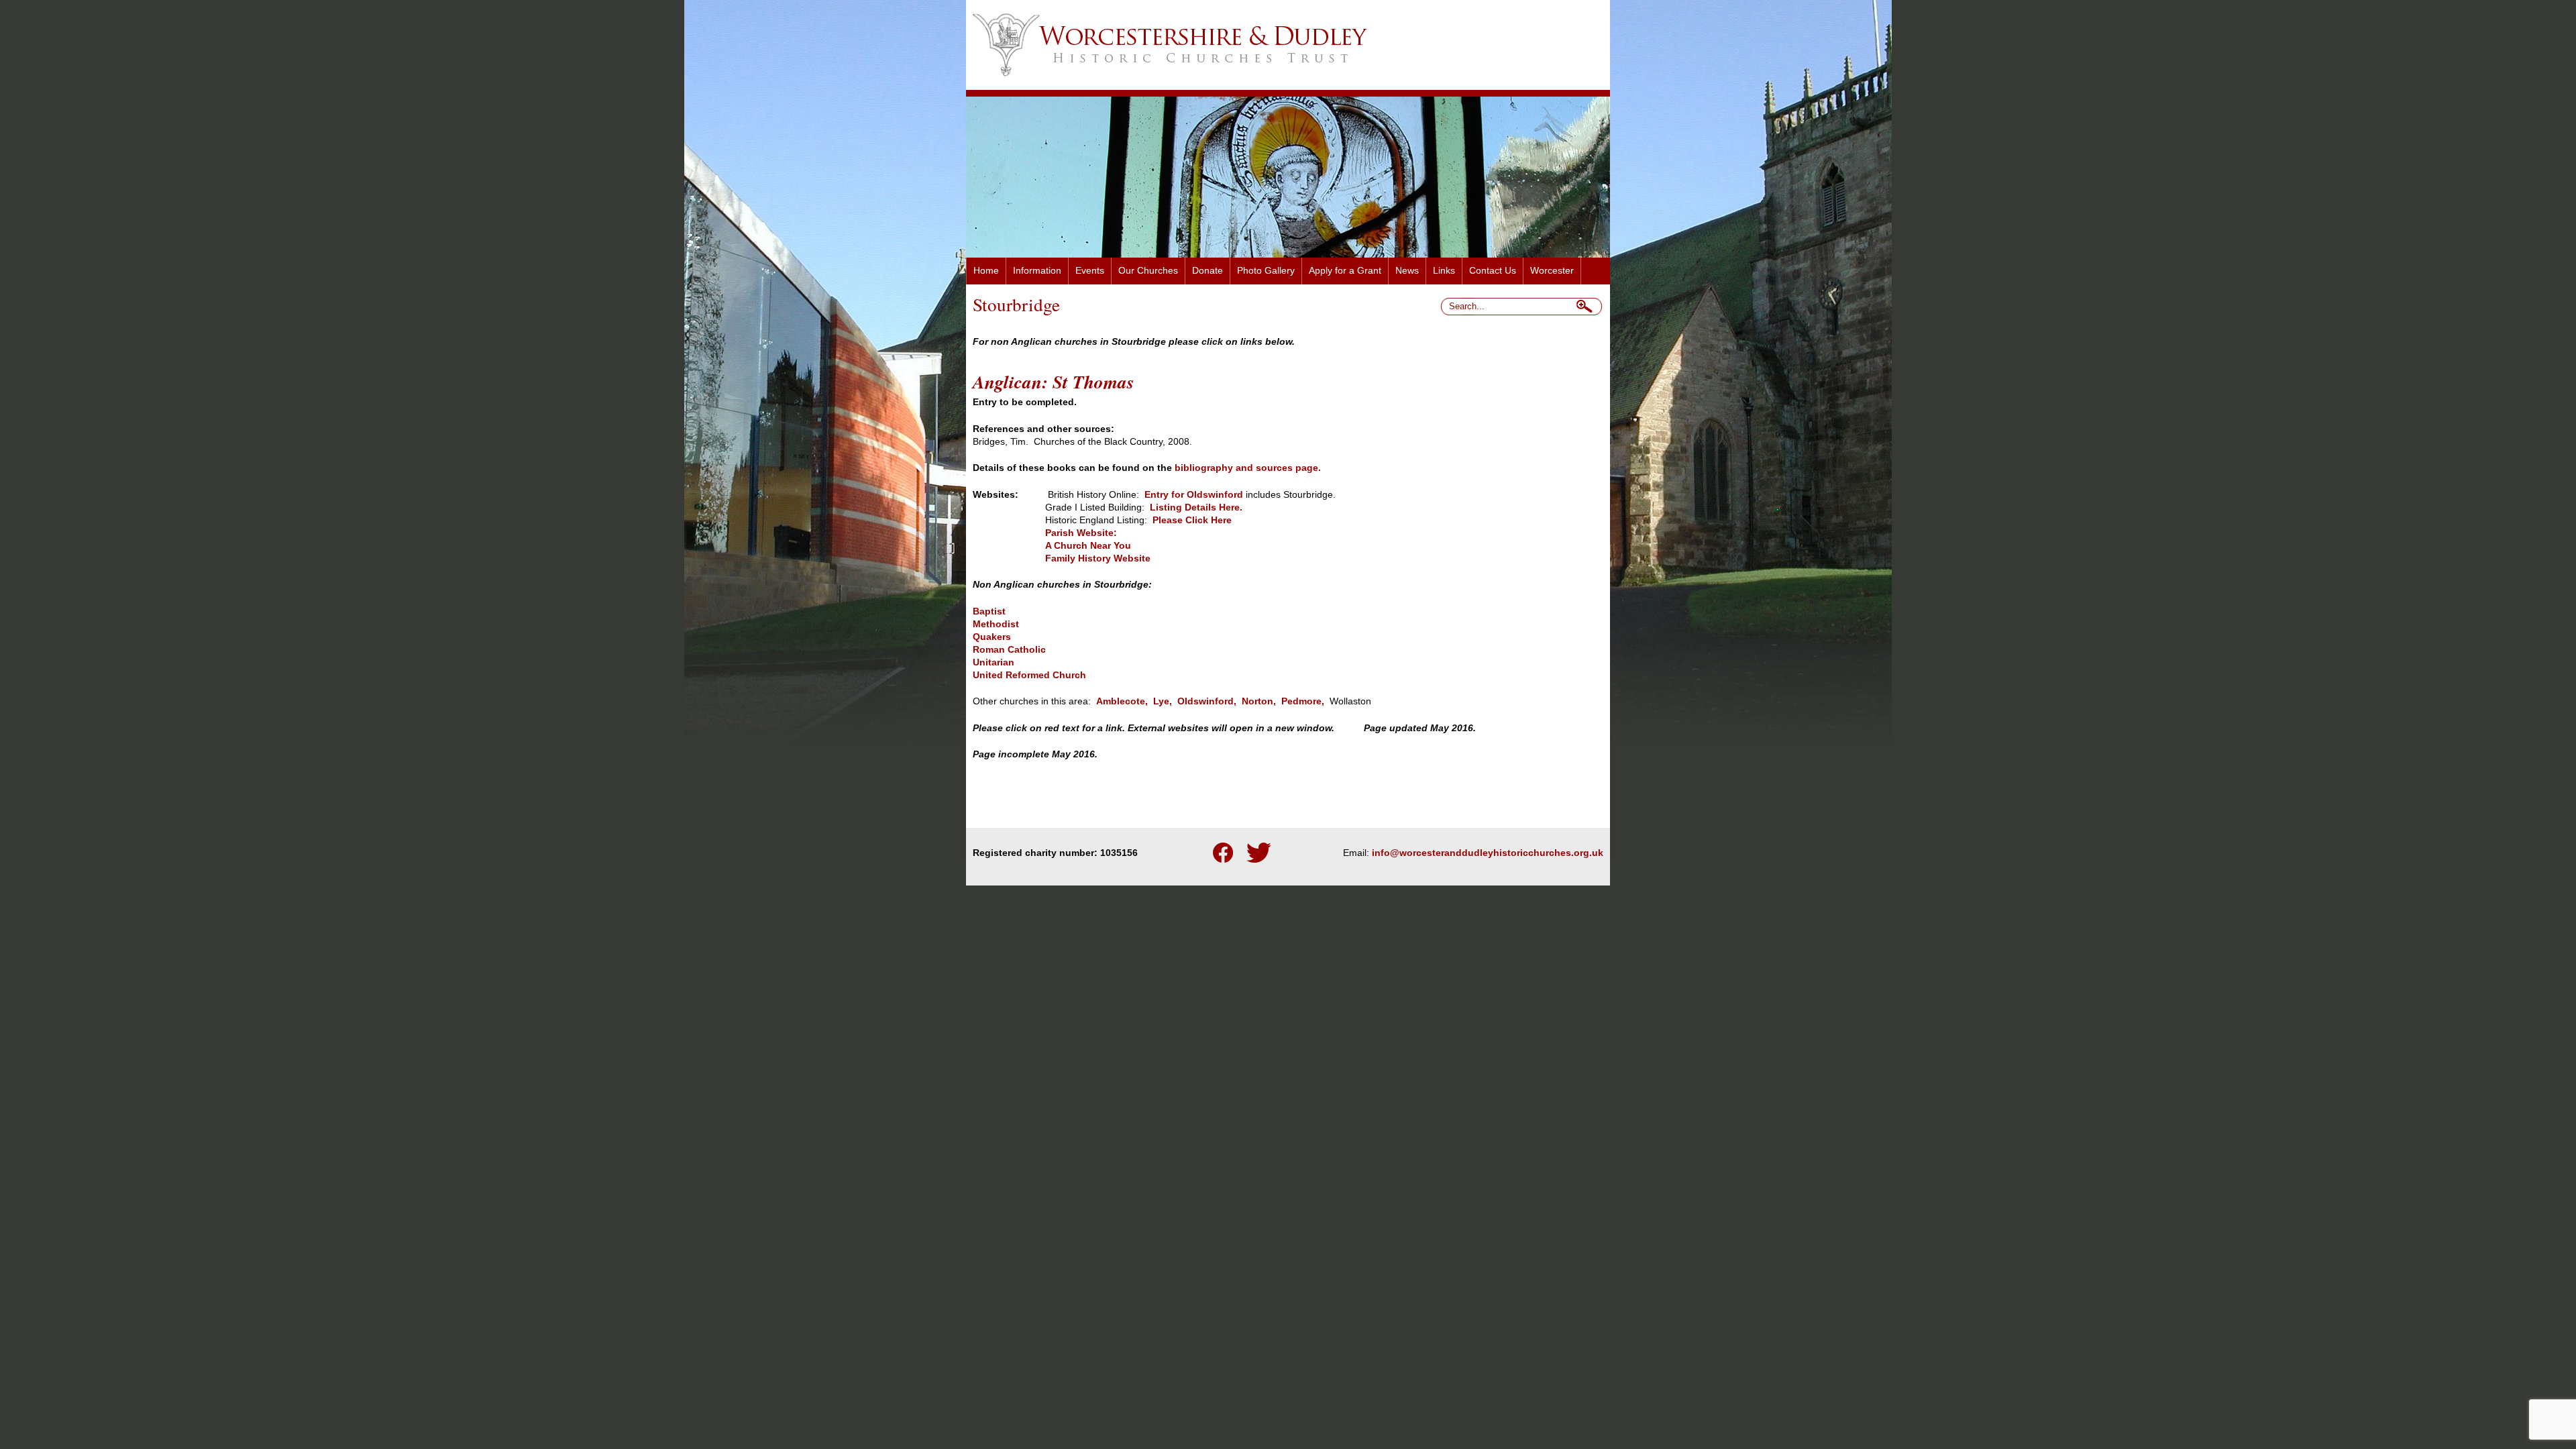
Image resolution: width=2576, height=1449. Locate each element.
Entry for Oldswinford (1194, 495)
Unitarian (994, 662)
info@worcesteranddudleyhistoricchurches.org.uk (1488, 853)
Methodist (996, 624)
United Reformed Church (1029, 675)
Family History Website (1098, 558)
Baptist (989, 611)
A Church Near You (1088, 546)
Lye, (1161, 701)
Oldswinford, (1207, 701)
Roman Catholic (1009, 650)
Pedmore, (1303, 701)
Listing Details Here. (1195, 507)
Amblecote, (1122, 701)
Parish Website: (1046, 533)
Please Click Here (1192, 520)
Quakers (992, 637)
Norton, (1259, 701)
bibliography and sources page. (1248, 468)
